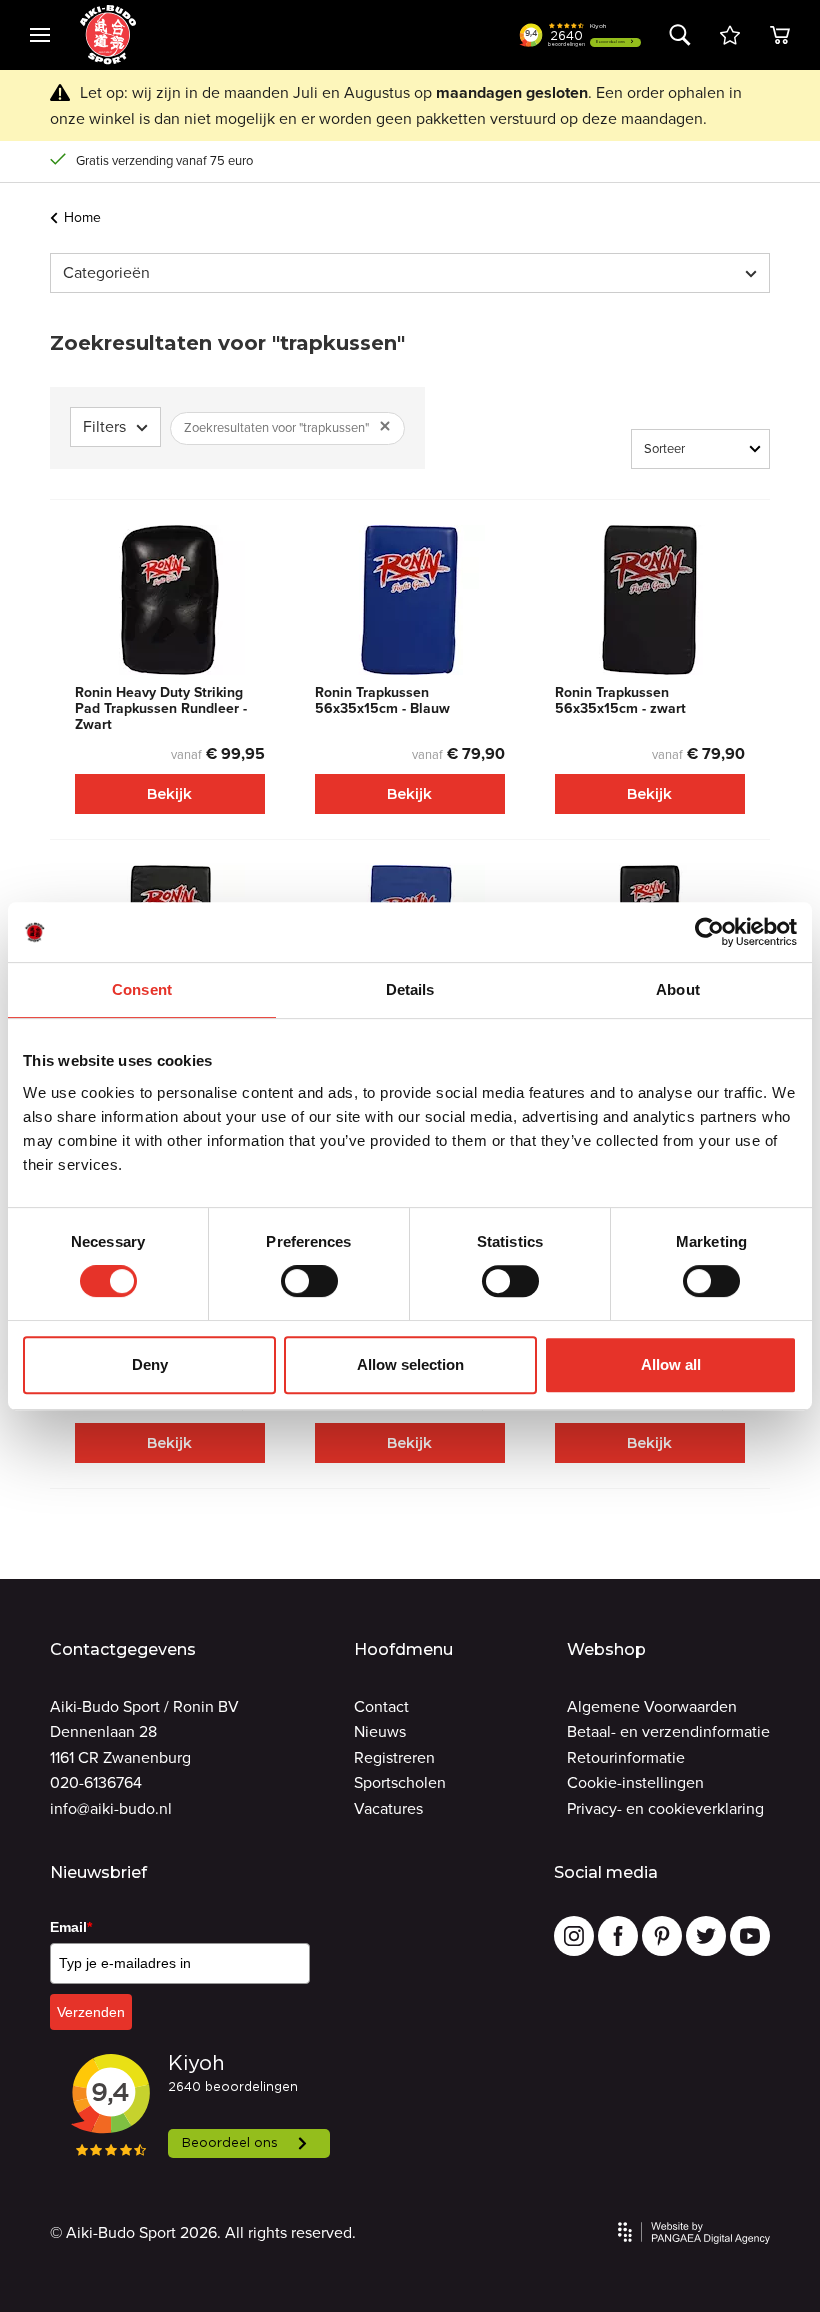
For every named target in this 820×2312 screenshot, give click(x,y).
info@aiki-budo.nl (111, 1808)
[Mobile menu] (40, 35)
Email (71, 1927)
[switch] (309, 1281)
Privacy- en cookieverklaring (665, 1808)
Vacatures (388, 1808)
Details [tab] (410, 989)
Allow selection (410, 1364)
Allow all (671, 1364)
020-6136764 (96, 1782)
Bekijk (169, 794)
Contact (381, 1706)
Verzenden (91, 2012)
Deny (150, 1364)
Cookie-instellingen (635, 1782)
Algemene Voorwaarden (652, 1706)
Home (82, 217)
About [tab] (678, 989)
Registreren (394, 1757)
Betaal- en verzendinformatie (668, 1731)
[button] (680, 35)
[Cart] (730, 35)
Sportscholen (400, 1782)
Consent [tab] (142, 989)
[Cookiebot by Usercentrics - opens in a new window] (709, 932)
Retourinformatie (626, 1757)
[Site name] (108, 35)
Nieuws (380, 1731)
